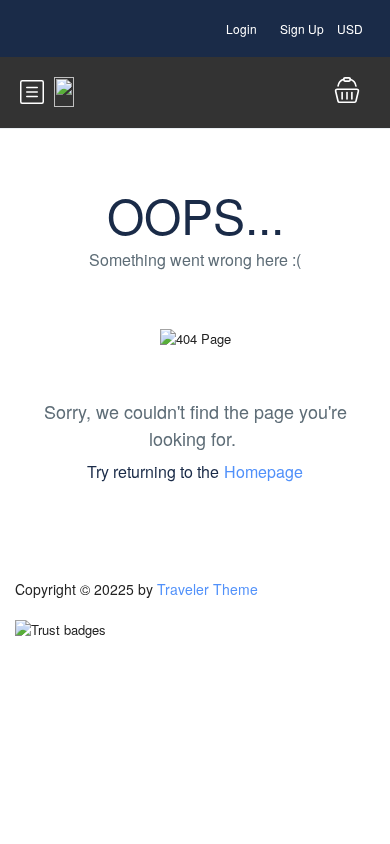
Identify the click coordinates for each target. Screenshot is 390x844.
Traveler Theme (207, 589)
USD (351, 28)
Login (241, 28)
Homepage (263, 471)
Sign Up (302, 28)
